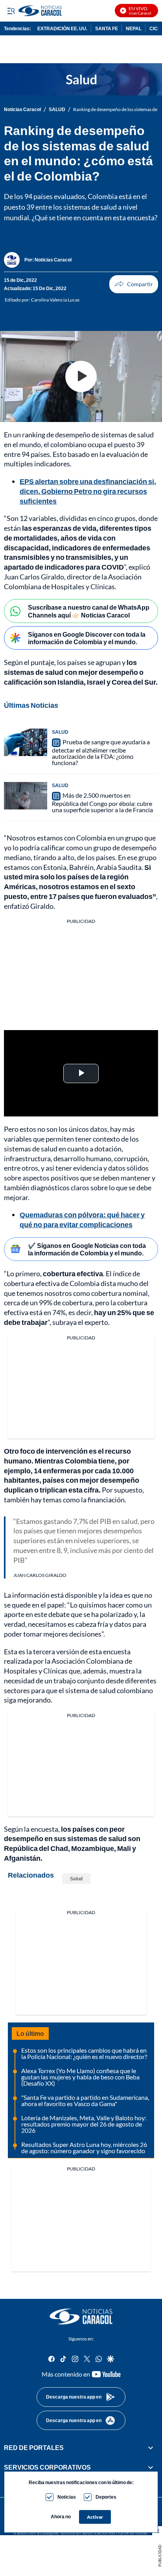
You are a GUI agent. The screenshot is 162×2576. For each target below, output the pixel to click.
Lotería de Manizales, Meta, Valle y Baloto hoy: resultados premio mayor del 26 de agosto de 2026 (84, 2124)
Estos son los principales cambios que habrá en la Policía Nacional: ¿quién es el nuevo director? (84, 2053)
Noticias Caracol (22, 110)
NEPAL (134, 28)
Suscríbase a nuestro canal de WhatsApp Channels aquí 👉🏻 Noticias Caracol (89, 611)
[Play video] (81, 376)
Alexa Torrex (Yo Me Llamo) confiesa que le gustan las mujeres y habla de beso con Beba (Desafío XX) (80, 2077)
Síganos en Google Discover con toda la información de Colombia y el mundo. (87, 638)
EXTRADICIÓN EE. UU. (62, 28)
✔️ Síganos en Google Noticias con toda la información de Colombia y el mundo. (87, 1249)
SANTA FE (107, 28)
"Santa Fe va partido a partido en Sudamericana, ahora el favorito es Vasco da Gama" (85, 2100)
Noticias (67, 2497)
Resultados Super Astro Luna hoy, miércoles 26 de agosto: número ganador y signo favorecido (84, 2148)
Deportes (106, 2497)
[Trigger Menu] (11, 11)
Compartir (134, 284)
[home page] (81, 2317)
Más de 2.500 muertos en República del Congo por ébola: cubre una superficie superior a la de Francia (102, 802)
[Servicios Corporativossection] (151, 2467)
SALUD (57, 110)
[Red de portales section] (151, 2448)
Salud (76, 1879)
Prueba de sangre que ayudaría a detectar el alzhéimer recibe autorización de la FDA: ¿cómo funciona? (101, 752)
